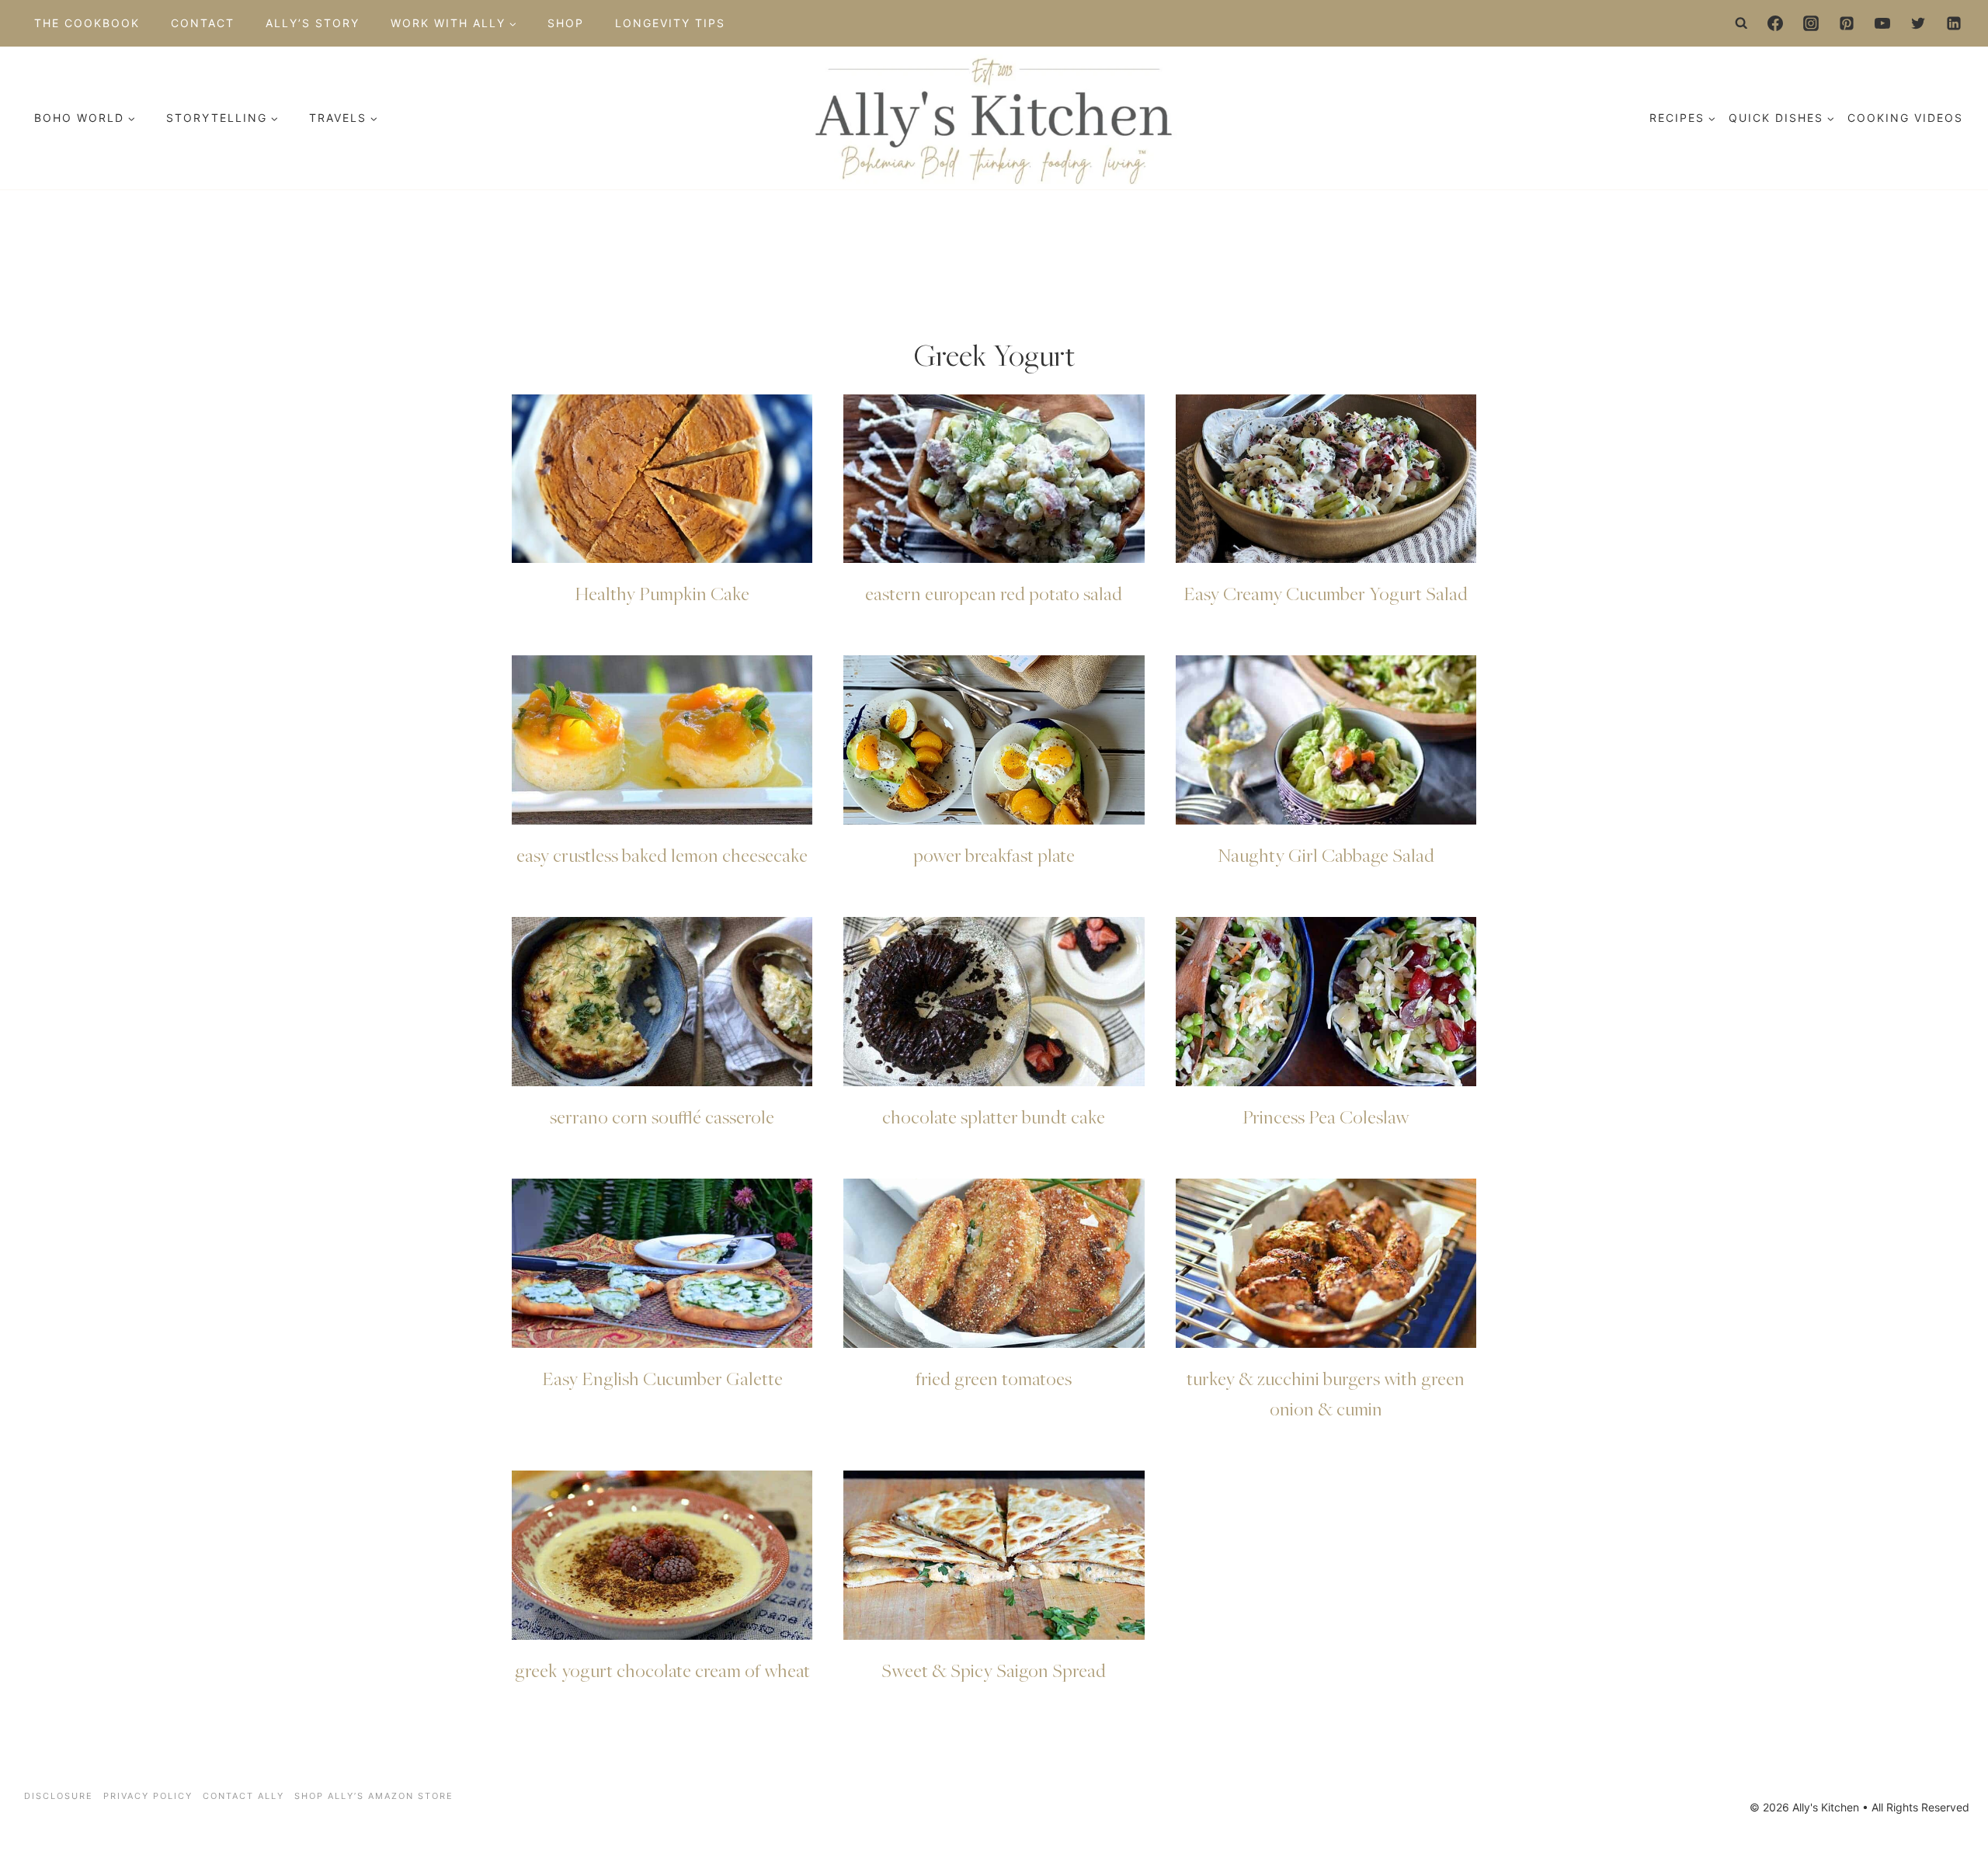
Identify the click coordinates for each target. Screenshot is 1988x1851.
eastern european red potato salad (994, 593)
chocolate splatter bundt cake (994, 1117)
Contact (203, 23)
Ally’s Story (313, 23)
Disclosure (59, 1796)
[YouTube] (1882, 23)
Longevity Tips (670, 23)
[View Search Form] (1742, 23)
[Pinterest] (1847, 23)
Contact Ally (243, 1796)
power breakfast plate (994, 855)
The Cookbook (87, 23)
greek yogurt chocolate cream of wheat (662, 1670)
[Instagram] (1811, 23)
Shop (566, 23)
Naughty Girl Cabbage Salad (1326, 855)
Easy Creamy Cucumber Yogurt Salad (1326, 593)
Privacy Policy (148, 1796)
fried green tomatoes (994, 1378)
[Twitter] (1918, 23)
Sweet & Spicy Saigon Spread (994, 1670)
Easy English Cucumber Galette (662, 1378)
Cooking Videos (1905, 118)
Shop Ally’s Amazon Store (374, 1796)
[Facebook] (1775, 23)
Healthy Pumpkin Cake (662, 593)
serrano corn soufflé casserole (662, 1117)
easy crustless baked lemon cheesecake (662, 855)
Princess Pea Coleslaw (1326, 1117)
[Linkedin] (1954, 23)
